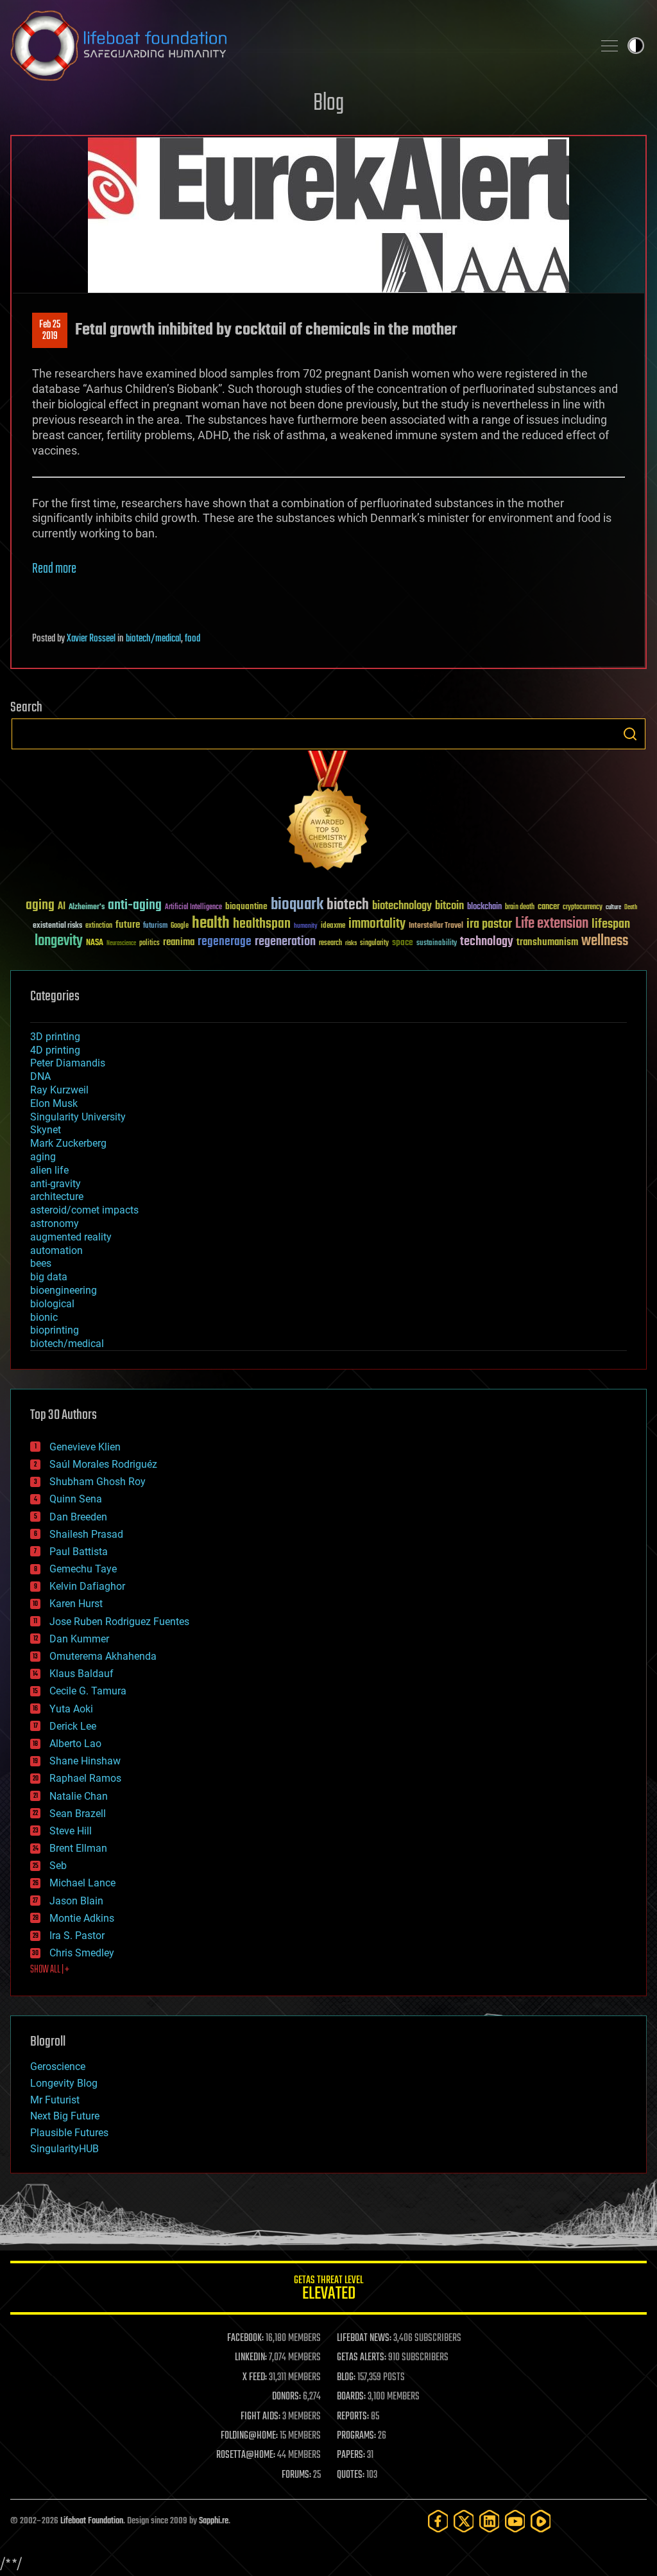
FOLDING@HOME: (249, 2436)
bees (41, 1263)
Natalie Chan (79, 1796)
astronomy (55, 1223)
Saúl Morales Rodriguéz (103, 1464)
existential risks (57, 926)
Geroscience (58, 2067)
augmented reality (71, 1237)
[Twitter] (464, 2521)
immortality (377, 924)
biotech (348, 905)
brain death (520, 908)
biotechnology (402, 906)
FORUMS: (296, 2475)
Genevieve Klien (85, 1447)
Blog (328, 104)
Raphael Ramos (85, 1778)
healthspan (262, 924)
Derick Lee (73, 1726)
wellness (605, 941)
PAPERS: (351, 2455)
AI (62, 907)
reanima (179, 942)
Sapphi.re (214, 2521)
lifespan (611, 924)
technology (487, 942)
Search (630, 734)
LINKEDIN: (251, 2358)
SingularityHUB (64, 2149)
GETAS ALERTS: (362, 2358)
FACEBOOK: (245, 2338)
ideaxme (333, 927)
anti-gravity (55, 1184)
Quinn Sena (76, 1499)
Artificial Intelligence (193, 908)
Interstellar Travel (436, 926)
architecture (57, 1197)
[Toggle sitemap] (610, 46)
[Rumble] (541, 2521)
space (403, 942)
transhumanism (547, 942)
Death (631, 908)
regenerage (225, 942)
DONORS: (286, 2397)
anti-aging (135, 906)
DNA (40, 1076)
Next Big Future (65, 2116)
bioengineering (64, 1290)
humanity (306, 927)
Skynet (46, 1130)
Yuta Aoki (71, 1709)
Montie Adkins (82, 1918)
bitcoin (449, 906)
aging (40, 906)
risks (351, 943)
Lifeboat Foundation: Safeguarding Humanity (296, 46)
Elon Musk (54, 1103)
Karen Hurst (76, 1604)
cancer (549, 907)
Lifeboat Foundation (92, 2521)
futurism (155, 927)
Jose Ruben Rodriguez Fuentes (119, 1622)
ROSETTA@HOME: (246, 2455)
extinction (99, 926)
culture (613, 908)
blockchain (484, 907)
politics (149, 944)
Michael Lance (82, 1883)
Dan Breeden (78, 1517)
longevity (59, 941)
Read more (54, 569)
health (211, 924)
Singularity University (78, 1117)
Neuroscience (121, 944)
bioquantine (246, 906)
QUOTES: (351, 2475)
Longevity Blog (64, 2083)
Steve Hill (71, 1831)
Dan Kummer (79, 1639)
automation (56, 1250)
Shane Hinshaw (85, 1761)
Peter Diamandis (68, 1063)
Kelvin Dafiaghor (87, 1586)
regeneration (285, 942)
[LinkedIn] (490, 2521)
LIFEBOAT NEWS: (364, 2338)
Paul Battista (79, 1552)
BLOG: (346, 2378)
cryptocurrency (583, 908)
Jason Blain (76, 1901)
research (330, 944)
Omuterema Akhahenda (103, 1656)
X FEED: (255, 2378)
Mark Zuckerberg (68, 1143)
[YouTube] (515, 2521)
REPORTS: (353, 2417)
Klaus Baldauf (81, 1674)
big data (49, 1277)
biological (52, 1304)
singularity (374, 944)
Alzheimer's (87, 908)
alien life (49, 1170)
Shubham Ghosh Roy (98, 1482)
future (128, 925)
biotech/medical (153, 639)
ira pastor (489, 924)
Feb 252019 (50, 331)
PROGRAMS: (356, 2436)
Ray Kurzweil (59, 1090)
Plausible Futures (69, 2133)
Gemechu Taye (83, 1569)
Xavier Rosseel (91, 639)
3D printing (55, 1037)
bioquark (297, 905)
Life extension (552, 924)
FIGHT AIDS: (260, 2417)
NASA (95, 943)
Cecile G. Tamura (88, 1691)
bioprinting (55, 1330)
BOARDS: (351, 2397)
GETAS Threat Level (328, 2290)
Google (180, 926)
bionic (44, 1317)
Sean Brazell (78, 1814)
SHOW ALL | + (50, 1970)
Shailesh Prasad (86, 1534)
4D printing (55, 1050)
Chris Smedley (82, 1953)
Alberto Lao (75, 1744)
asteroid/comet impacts (84, 1210)
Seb (58, 1866)
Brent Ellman (78, 1848)
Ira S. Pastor (77, 1936)
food (192, 639)
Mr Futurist (55, 2100)
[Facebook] (438, 2521)
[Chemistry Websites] (328, 813)
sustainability (437, 944)
